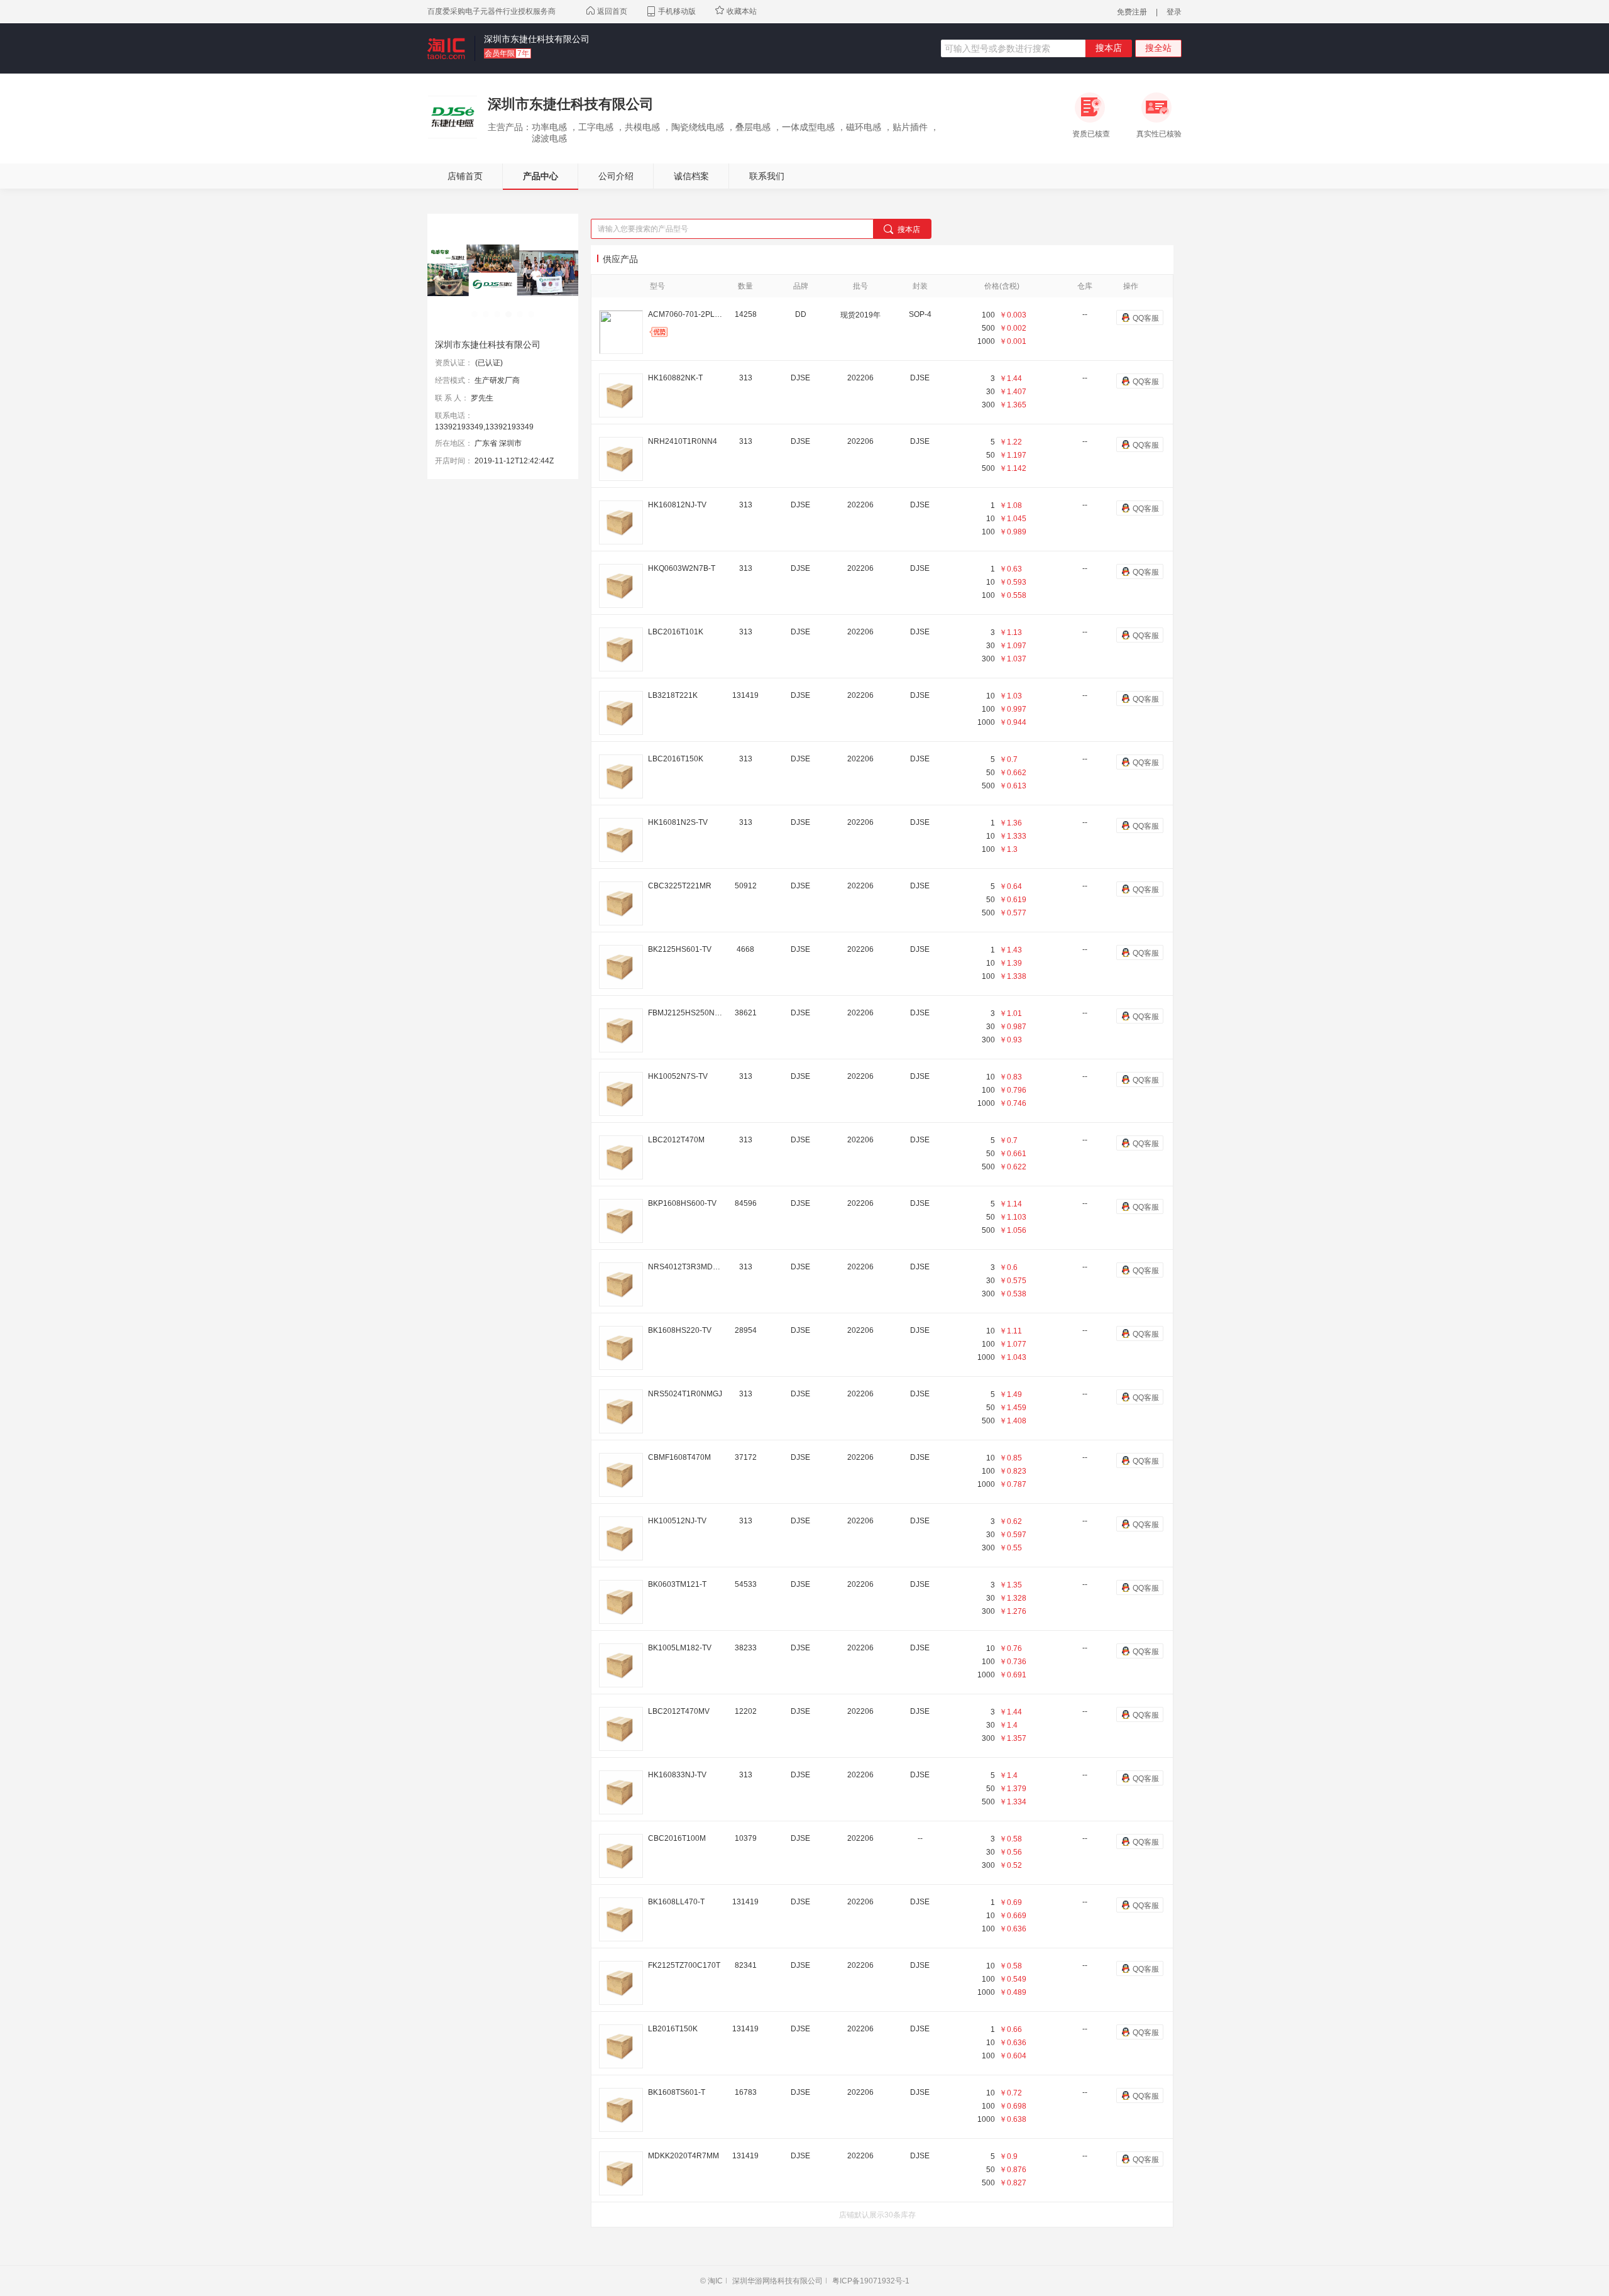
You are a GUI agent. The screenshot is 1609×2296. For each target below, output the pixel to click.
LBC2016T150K (676, 759)
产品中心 (541, 176)
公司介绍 (616, 176)
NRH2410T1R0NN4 (683, 441)
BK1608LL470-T (676, 1902)
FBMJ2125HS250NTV (686, 1013)
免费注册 (1132, 12)
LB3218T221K (673, 695)
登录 (1174, 12)
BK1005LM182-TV (680, 1648)
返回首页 (611, 11)
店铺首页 (465, 176)
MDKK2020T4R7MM (684, 2156)
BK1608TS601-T (677, 2092)
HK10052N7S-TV (678, 1076)
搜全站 (1158, 48)
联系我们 (767, 176)
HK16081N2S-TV (678, 822)
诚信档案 (691, 176)
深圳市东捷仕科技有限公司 (537, 39)
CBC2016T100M (677, 1838)
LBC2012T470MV (679, 1711)
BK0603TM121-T (677, 1584)
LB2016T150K (673, 2029)
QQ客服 (1146, 318)
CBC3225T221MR (680, 886)
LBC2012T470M (676, 1140)
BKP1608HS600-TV (682, 1203)
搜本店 (1109, 48)
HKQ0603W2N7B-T (682, 568)
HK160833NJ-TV (677, 1775)
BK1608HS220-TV (680, 1330)
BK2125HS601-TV (680, 949)
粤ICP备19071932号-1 (871, 2281)
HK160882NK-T (675, 378)
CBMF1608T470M (679, 1457)
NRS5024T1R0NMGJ (685, 1394)
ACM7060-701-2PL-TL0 (686, 314)
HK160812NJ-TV (677, 505)
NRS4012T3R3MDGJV (686, 1267)
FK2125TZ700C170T (684, 1965)
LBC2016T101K (676, 632)
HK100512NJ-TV (677, 1521)
